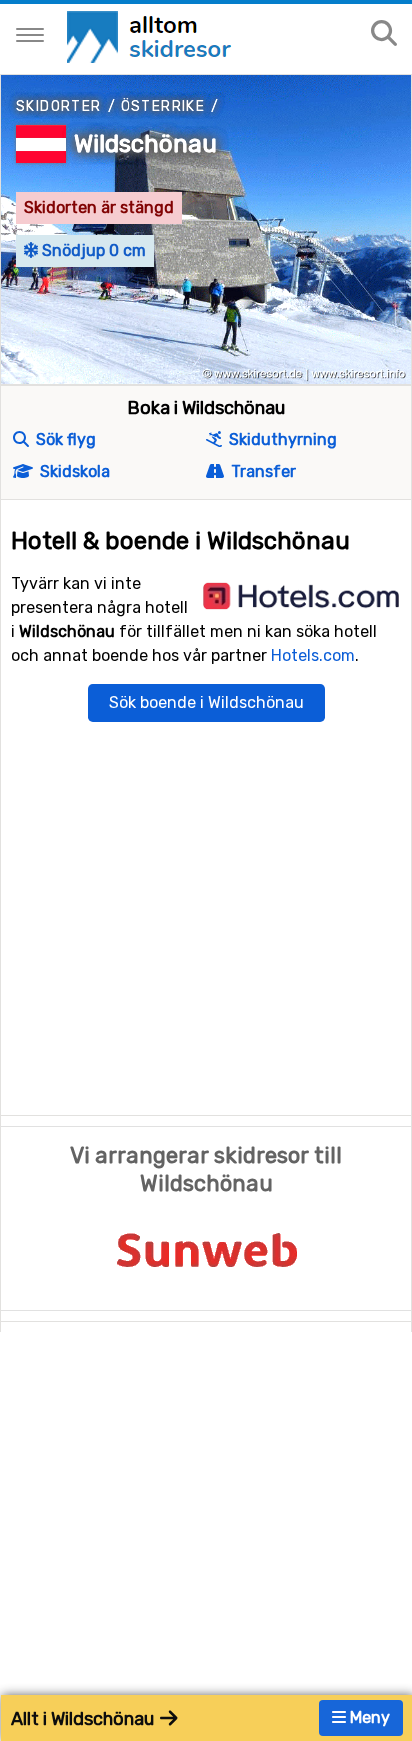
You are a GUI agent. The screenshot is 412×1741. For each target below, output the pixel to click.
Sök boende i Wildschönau (206, 702)
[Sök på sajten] (384, 34)
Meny (368, 1717)
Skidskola (73, 471)
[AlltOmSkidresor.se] (151, 35)
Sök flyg (64, 439)
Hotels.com (313, 655)
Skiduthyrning (281, 439)
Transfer (261, 471)
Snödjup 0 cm (92, 250)
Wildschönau (145, 144)
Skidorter (59, 106)
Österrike (163, 106)
